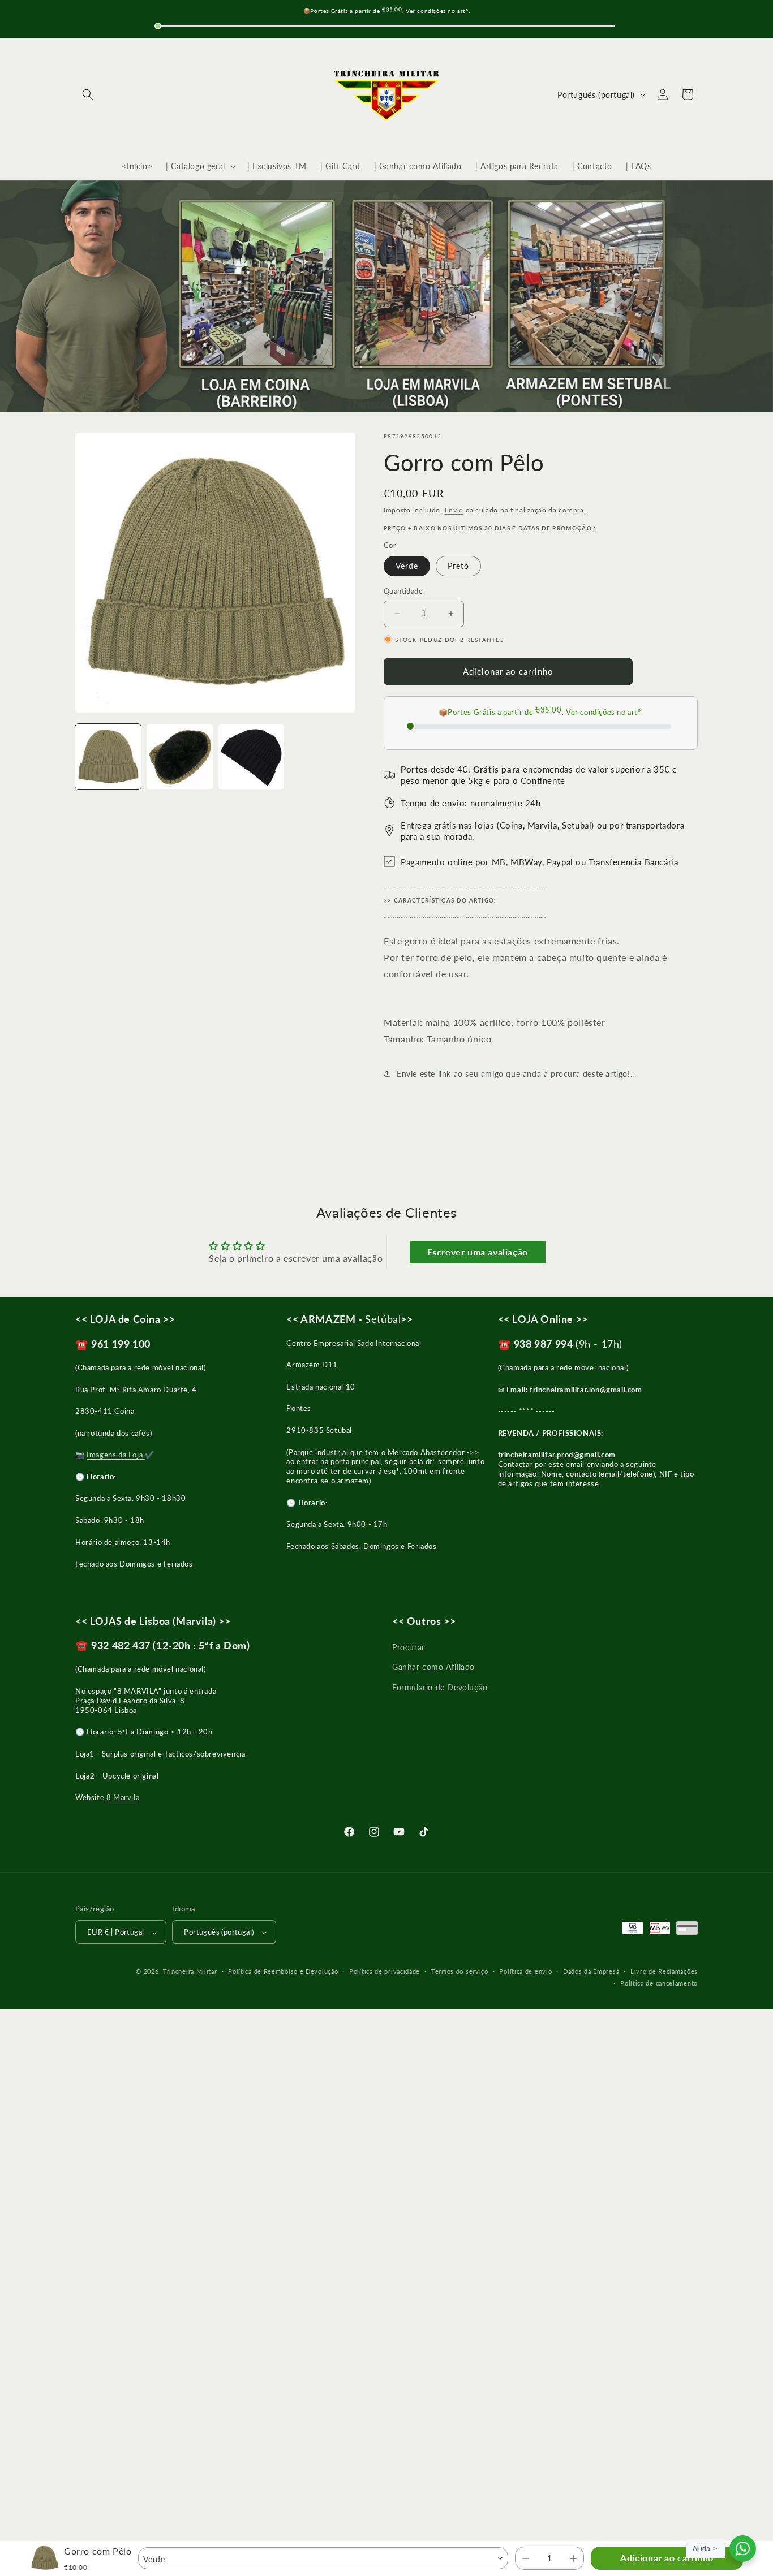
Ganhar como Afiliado (433, 1667)
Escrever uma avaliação (478, 1252)
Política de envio (525, 1971)
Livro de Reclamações (664, 1971)
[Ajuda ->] (743, 2549)
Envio (454, 510)
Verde (407, 566)
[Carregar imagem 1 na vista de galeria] (108, 757)
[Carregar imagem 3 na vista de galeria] (251, 757)
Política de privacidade (385, 1971)
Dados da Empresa (591, 1971)
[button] (88, 94)
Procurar (409, 1647)
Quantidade (403, 591)
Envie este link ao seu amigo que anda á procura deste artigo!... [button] (516, 1073)
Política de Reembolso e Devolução (283, 1971)
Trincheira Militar (190, 1972)
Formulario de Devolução (440, 1687)
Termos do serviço (460, 1971)
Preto (458, 566)
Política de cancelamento (659, 1983)
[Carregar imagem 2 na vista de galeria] (179, 757)
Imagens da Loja (116, 1454)
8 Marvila (123, 1797)
